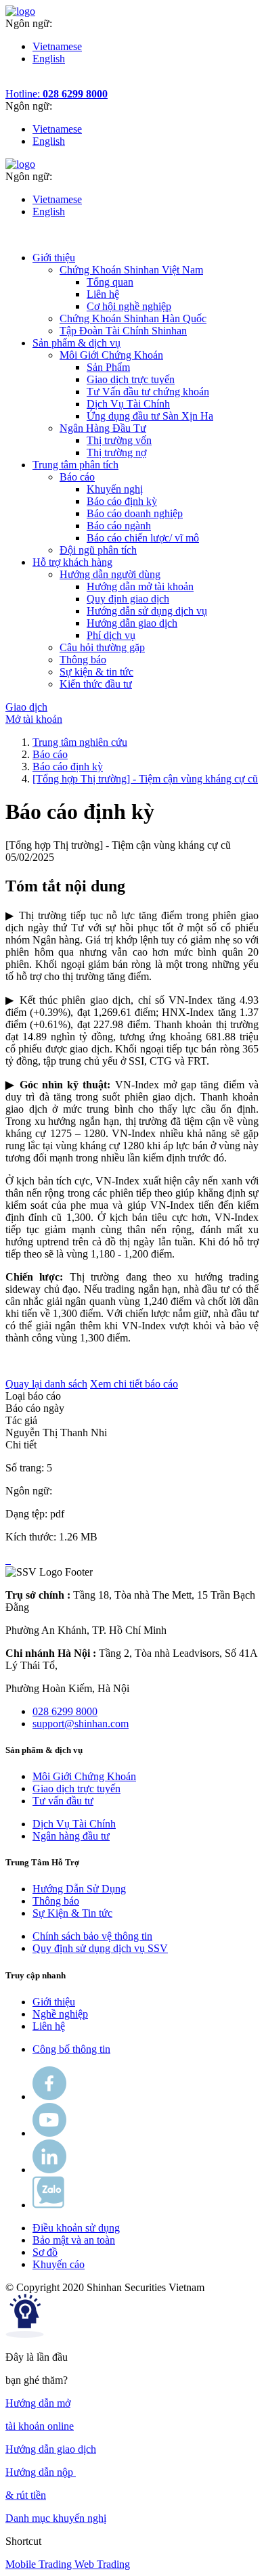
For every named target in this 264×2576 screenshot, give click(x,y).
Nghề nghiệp (60, 2014)
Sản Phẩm (108, 367)
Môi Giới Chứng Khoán (84, 1776)
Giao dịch (26, 707)
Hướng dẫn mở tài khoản (140, 586)
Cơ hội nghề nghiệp (129, 306)
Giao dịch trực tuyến (131, 379)
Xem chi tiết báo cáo (134, 1384)
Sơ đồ (45, 2252)
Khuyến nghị (115, 489)
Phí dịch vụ (111, 635)
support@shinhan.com (81, 1724)
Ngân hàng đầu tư (71, 1836)
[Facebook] (49, 2096)
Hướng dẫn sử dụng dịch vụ (147, 611)
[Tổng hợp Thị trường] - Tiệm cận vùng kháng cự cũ (145, 779)
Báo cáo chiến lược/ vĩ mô (143, 538)
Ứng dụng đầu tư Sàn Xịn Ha (150, 416)
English (49, 59)
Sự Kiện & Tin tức (72, 1913)
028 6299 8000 (65, 1711)
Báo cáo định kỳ (122, 501)
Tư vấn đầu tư (63, 1801)
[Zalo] (48, 2205)
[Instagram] (49, 2170)
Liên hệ (103, 294)
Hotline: (57, 94)
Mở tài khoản (34, 719)
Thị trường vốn (119, 440)
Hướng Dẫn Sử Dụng (79, 1889)
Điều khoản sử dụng (76, 2228)
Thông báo (56, 1901)
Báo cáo (50, 754)
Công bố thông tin (71, 2049)
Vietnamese (57, 46)
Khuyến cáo (59, 2264)
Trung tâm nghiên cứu (80, 742)
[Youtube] (49, 2133)
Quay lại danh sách (46, 1384)
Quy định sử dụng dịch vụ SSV (100, 1948)
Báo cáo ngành (119, 526)
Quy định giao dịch (128, 599)
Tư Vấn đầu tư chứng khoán (148, 392)
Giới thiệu (54, 2002)
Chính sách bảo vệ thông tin (92, 1936)
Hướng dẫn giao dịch (132, 623)
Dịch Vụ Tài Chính (128, 404)
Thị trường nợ (116, 452)
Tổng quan (110, 282)
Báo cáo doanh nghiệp (135, 513)
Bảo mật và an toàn (74, 2240)
